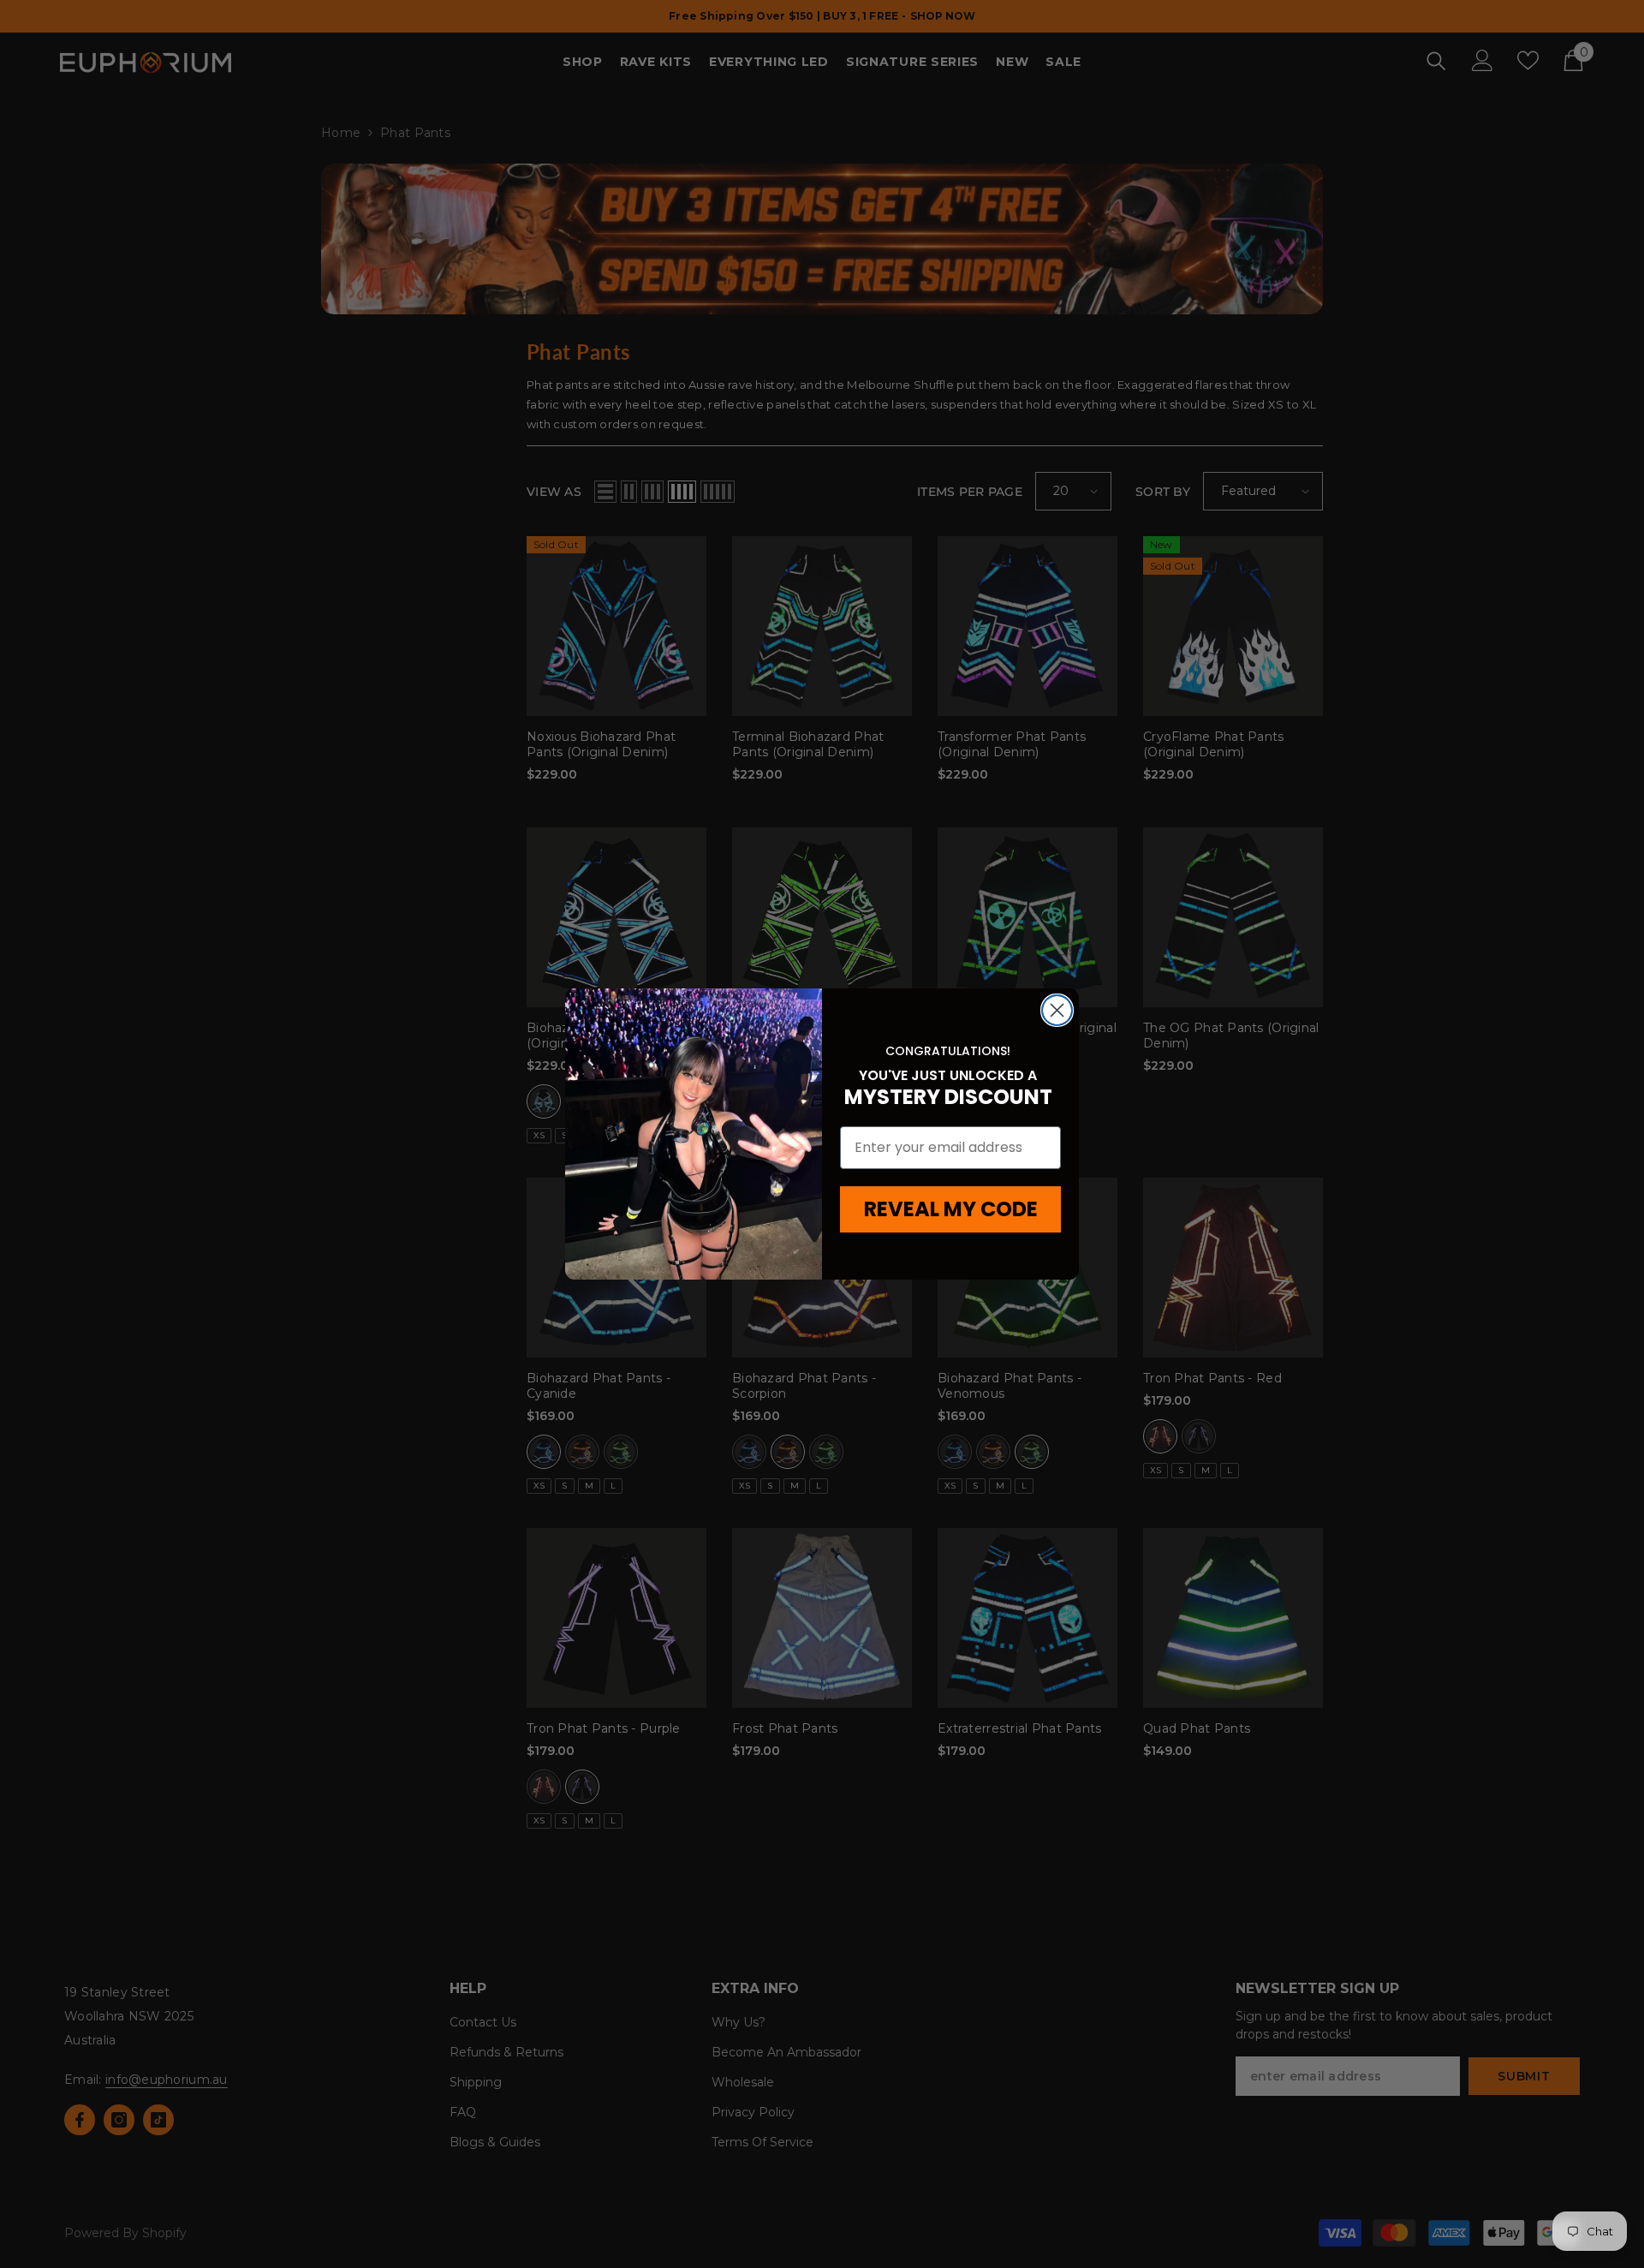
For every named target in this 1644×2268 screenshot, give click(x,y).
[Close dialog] (1057, 1010)
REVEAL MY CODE (951, 1209)
